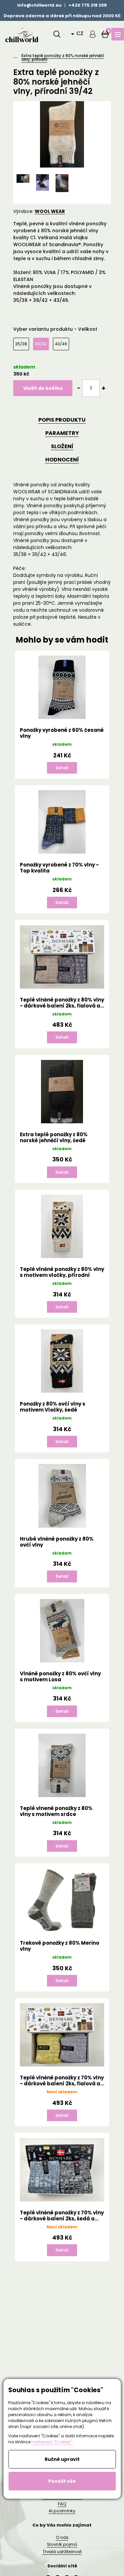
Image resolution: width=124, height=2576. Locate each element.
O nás (62, 2537)
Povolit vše (62, 2481)
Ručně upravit (62, 2459)
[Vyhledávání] (57, 34)
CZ (80, 33)
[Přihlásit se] (93, 34)
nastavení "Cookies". (52, 2442)
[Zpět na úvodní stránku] (21, 34)
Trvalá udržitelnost (62, 2552)
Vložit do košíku (43, 388)
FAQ (62, 2504)
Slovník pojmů (62, 2544)
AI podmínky (62, 2511)
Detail (62, 768)
